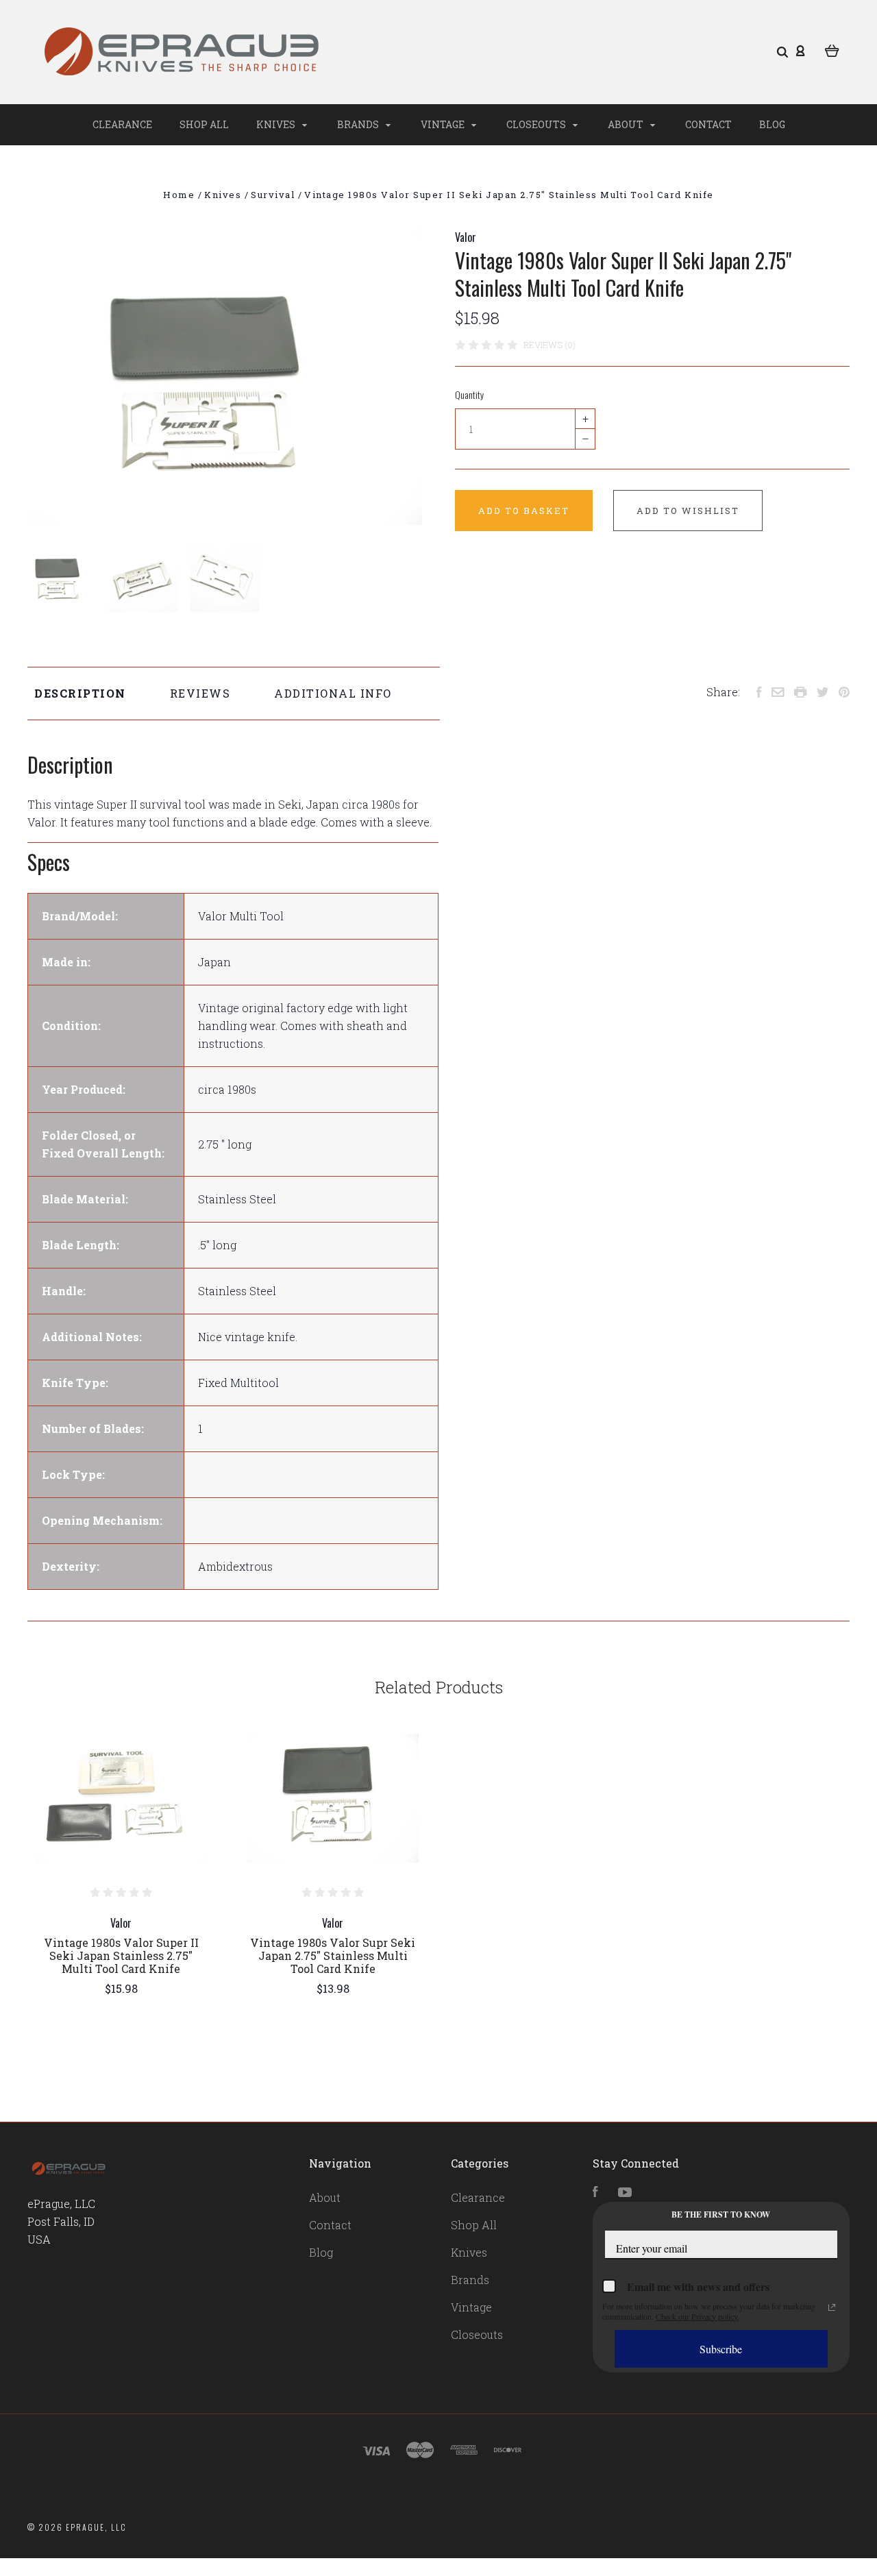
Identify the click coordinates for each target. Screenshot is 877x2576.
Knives (277, 124)
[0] (832, 49)
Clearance (122, 124)
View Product (121, 1798)
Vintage (444, 124)
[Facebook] (595, 2193)
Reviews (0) (549, 345)
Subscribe (721, 2349)
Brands (359, 124)
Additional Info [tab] (333, 693)
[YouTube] (625, 2193)
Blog (772, 124)
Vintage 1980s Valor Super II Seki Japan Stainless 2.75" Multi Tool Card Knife (121, 1955)
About (627, 124)
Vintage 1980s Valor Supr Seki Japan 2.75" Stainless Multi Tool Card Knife (333, 1955)
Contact (708, 124)
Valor (466, 237)
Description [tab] (80, 693)
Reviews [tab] (200, 693)
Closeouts (537, 124)
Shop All (204, 124)
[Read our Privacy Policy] (832, 2307)
